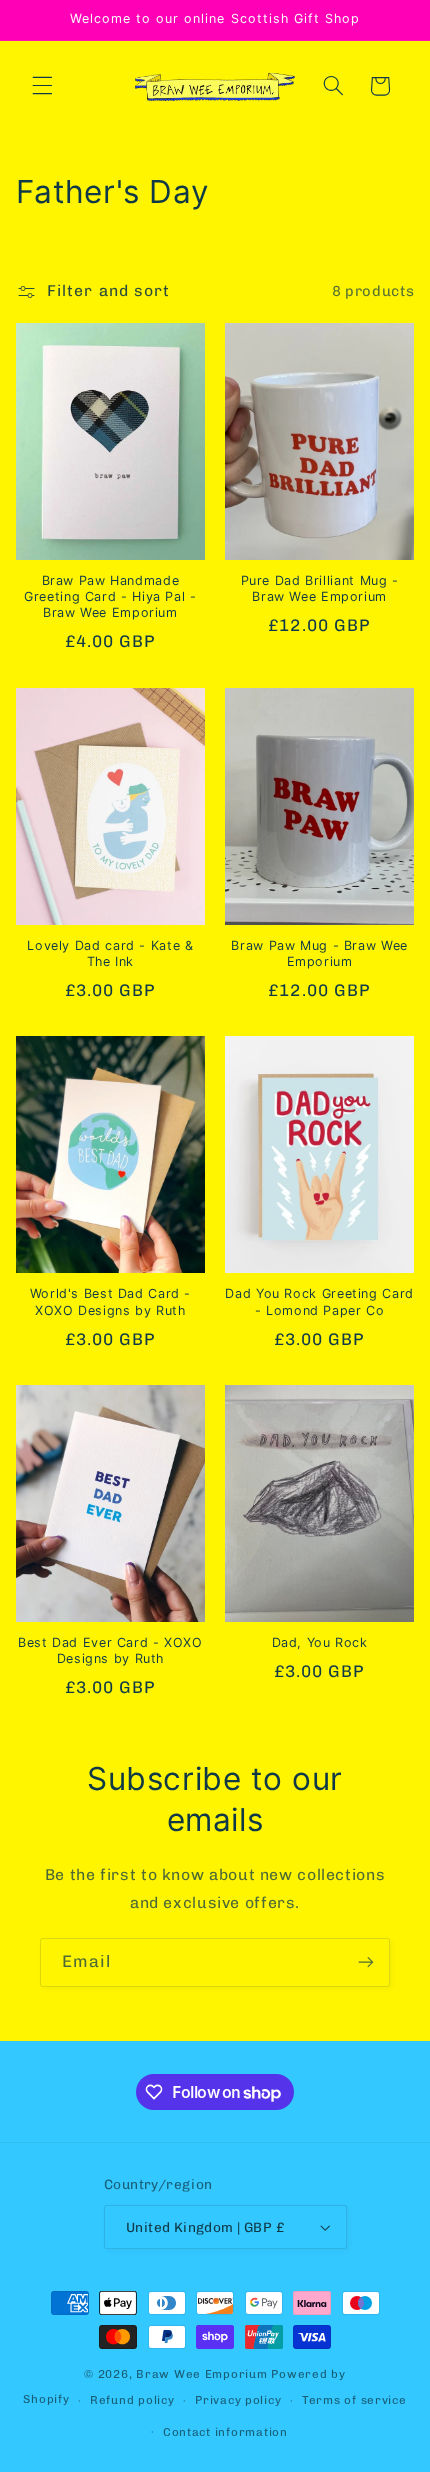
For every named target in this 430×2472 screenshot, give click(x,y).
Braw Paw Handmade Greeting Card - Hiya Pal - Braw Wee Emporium (110, 597)
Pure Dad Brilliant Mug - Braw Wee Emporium (320, 588)
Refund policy (132, 2400)
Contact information (225, 2432)
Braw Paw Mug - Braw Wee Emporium (319, 953)
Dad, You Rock (320, 1642)
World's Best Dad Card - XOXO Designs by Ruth (111, 1301)
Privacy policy (238, 2400)
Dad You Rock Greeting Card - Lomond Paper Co (319, 1301)
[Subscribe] (366, 1962)
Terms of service (354, 2400)
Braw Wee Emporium (203, 2374)
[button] (42, 86)
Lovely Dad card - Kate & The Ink (110, 953)
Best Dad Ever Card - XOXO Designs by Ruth (110, 1650)
